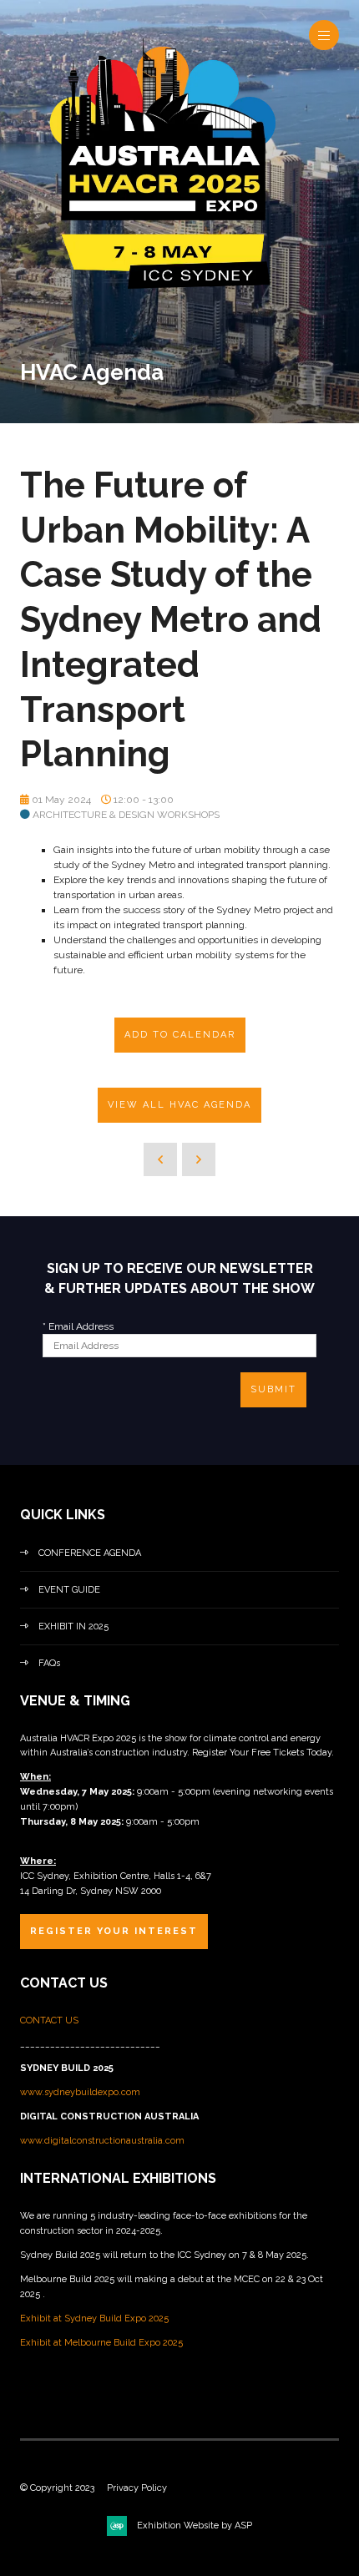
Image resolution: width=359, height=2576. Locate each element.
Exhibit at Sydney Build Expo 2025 (94, 2318)
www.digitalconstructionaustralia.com (102, 2141)
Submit (273, 1389)
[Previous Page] (160, 1159)
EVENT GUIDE (69, 1590)
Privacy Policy (137, 2488)
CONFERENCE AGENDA (90, 1553)
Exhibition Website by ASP (195, 2525)
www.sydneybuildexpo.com (80, 2092)
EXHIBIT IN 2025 (73, 1626)
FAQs (49, 1663)
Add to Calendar (180, 1035)
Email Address (78, 1326)
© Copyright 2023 (57, 2488)
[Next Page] (199, 1159)
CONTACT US (51, 2020)
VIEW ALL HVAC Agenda (179, 1105)
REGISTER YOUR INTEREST (114, 1931)
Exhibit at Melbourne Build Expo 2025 (101, 2343)
